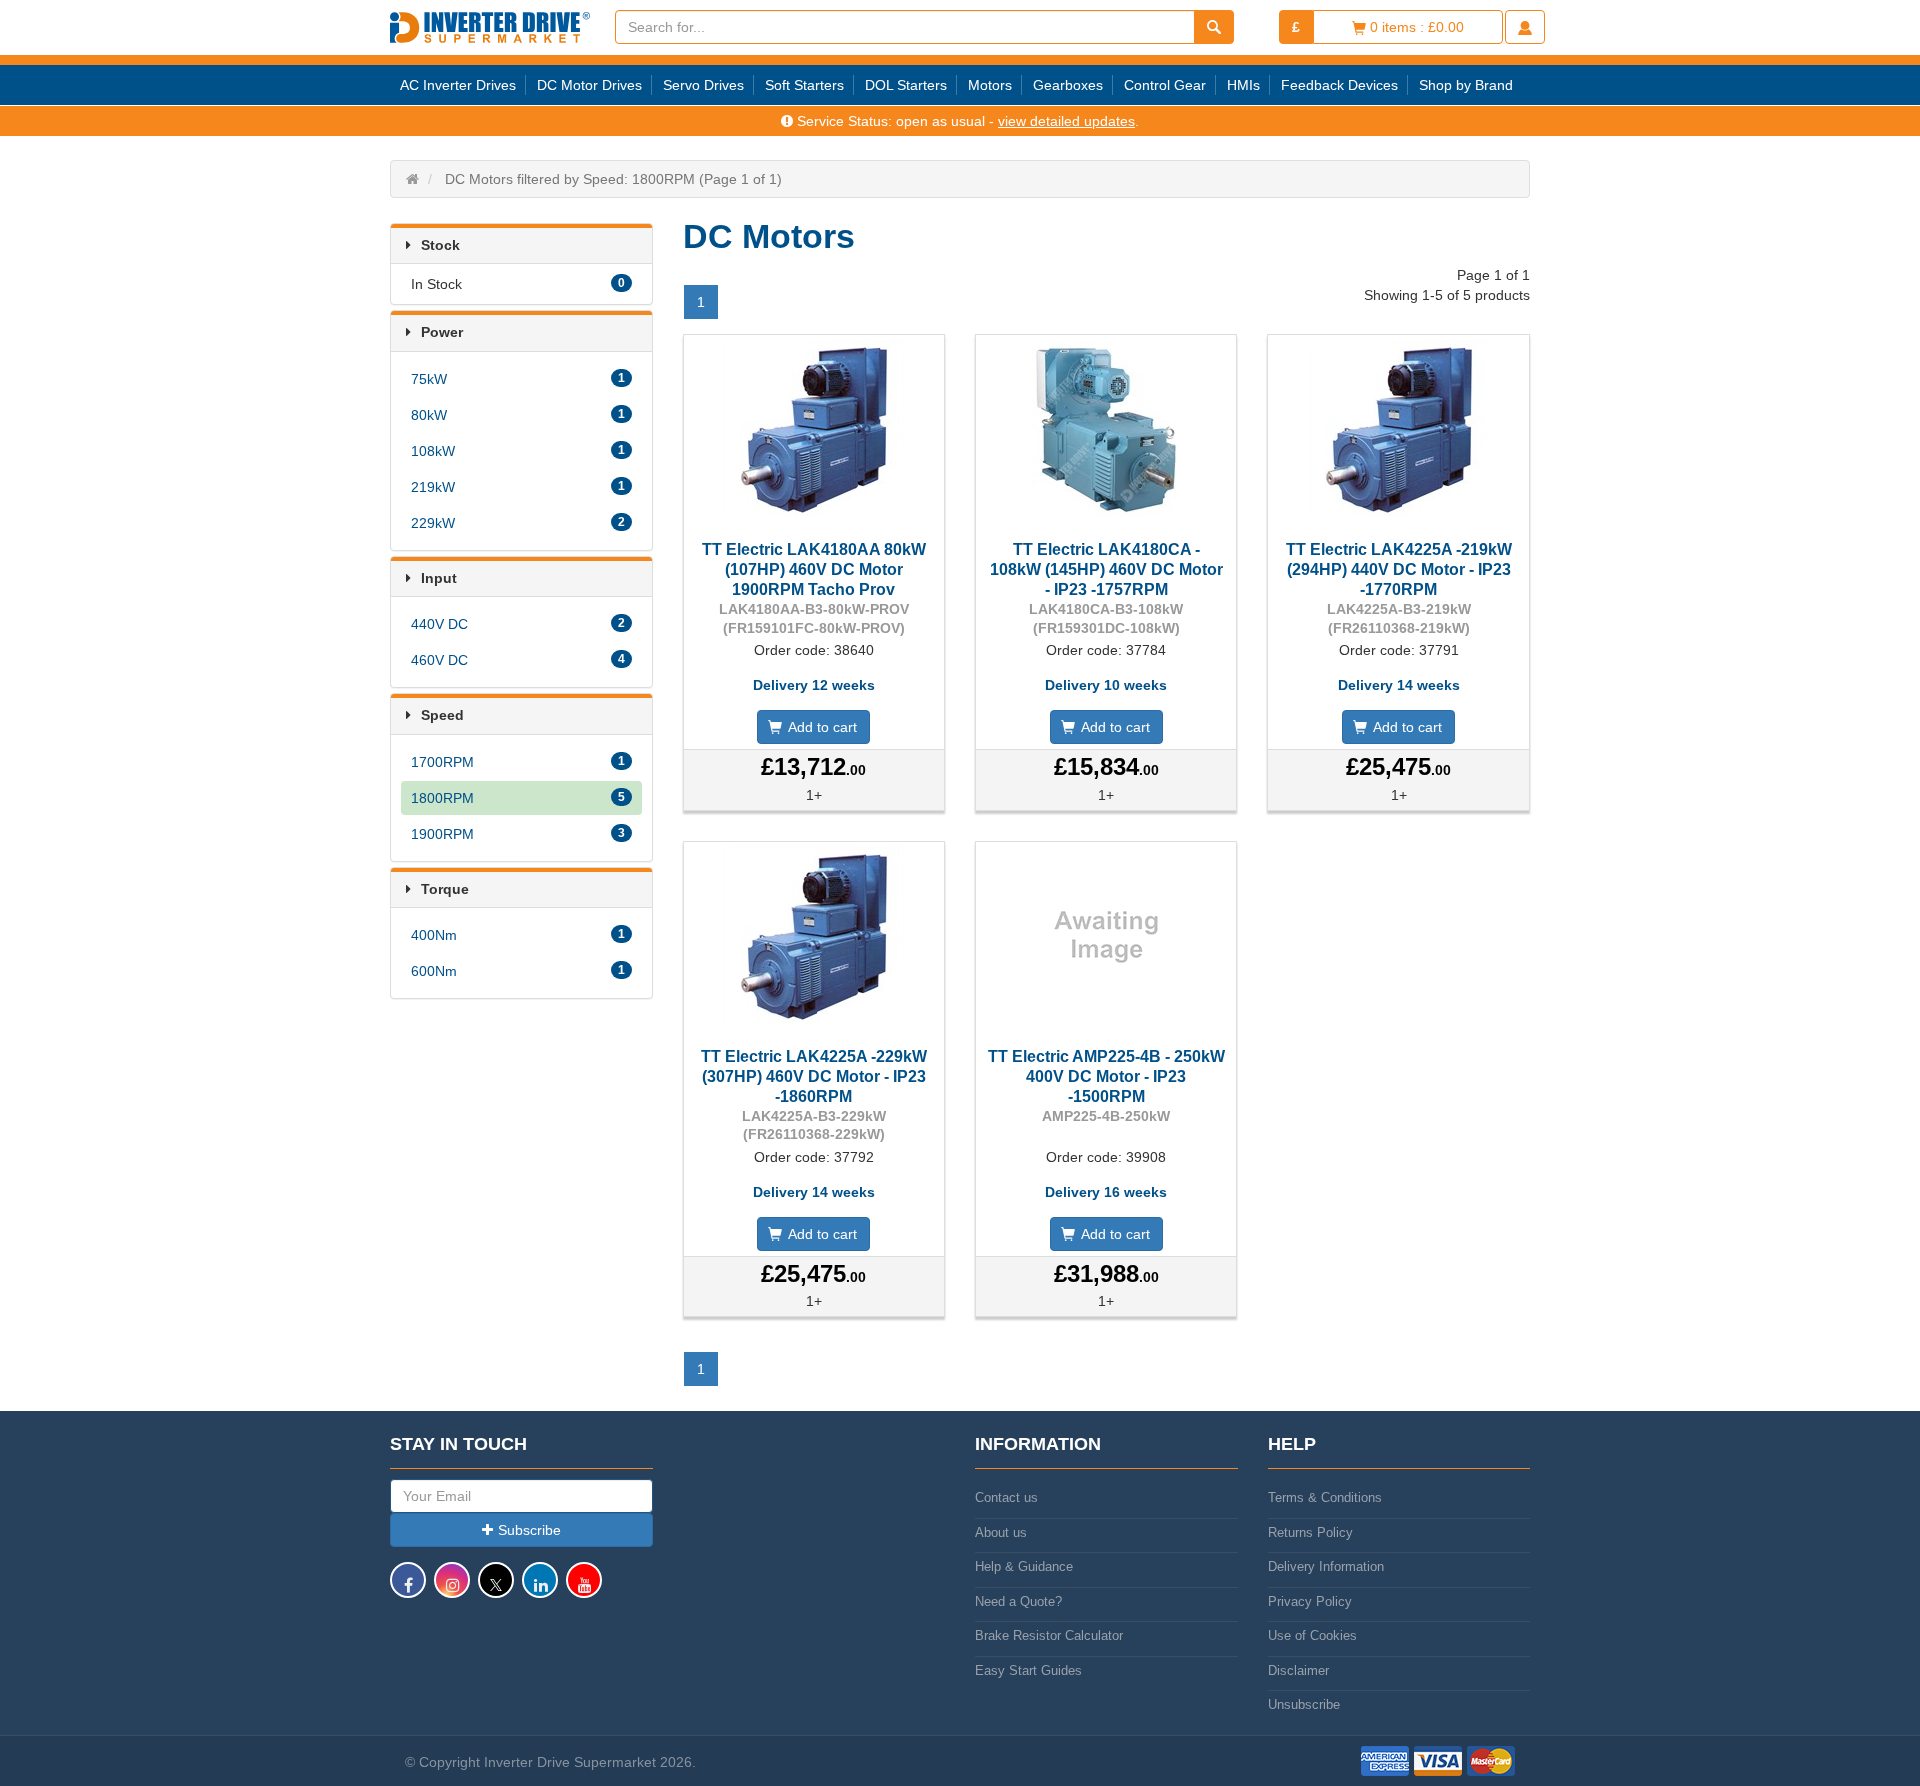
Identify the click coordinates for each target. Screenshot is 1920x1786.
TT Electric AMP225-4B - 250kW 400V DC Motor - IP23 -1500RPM (1106, 1076)
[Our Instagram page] (452, 1589)
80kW (518, 415)
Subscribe (529, 1530)
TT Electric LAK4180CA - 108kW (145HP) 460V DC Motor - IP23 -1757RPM (1106, 569)
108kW (518, 451)
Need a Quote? (1018, 1601)
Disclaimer (1298, 1670)
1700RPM (518, 762)
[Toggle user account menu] (1525, 27)
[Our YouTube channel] (584, 1589)
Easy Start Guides (1028, 1670)
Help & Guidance (1024, 1566)
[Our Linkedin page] (540, 1589)
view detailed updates (1066, 121)
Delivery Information (1326, 1566)
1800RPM (518, 798)
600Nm (518, 971)
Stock (440, 245)
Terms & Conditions (1325, 1497)
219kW (518, 487)
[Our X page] (496, 1589)
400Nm (518, 935)
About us (1001, 1532)
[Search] (1214, 27)
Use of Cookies (1312, 1635)
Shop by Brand (1466, 85)
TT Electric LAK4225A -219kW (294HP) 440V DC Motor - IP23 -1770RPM (1399, 569)
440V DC (518, 624)
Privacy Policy (1310, 1601)
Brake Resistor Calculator (1049, 1635)
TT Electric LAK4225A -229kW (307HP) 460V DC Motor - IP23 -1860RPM (814, 1076)
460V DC (518, 660)
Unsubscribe (1304, 1704)
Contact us (1006, 1497)
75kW (518, 379)
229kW (518, 523)
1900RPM (518, 834)
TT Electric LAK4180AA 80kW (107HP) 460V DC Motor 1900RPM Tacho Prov (814, 569)
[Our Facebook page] (408, 1589)
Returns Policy (1310, 1532)
